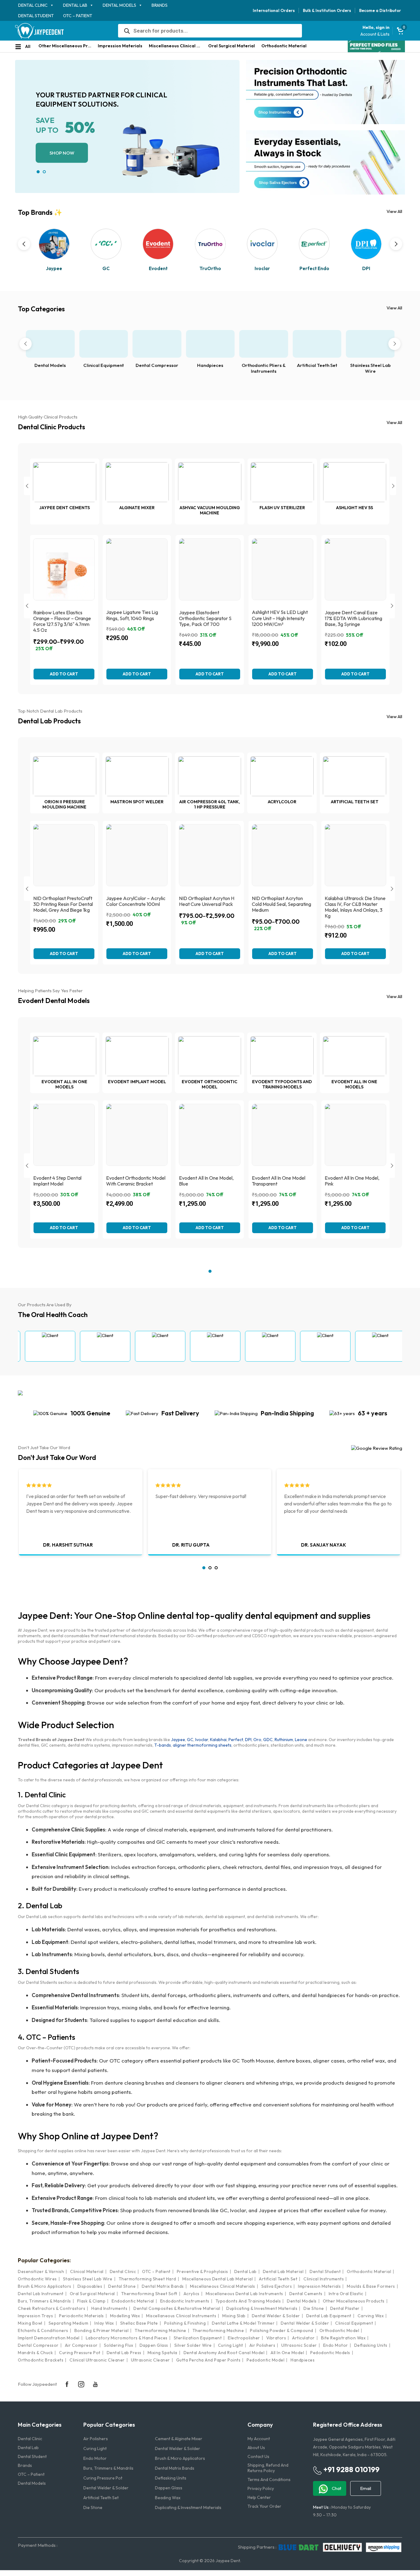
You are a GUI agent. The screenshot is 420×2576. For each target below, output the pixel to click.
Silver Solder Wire (193, 2345)
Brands (160, 5)
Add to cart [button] (210, 674)
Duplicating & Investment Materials (262, 2308)
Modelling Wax (125, 2316)
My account (259, 2439)
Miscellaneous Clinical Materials (177, 46)
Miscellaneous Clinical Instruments (181, 2316)
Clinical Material (87, 2271)
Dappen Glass (154, 2345)
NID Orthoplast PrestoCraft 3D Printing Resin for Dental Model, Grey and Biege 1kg (63, 904)
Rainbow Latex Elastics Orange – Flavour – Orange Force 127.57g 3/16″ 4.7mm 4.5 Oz (62, 621)
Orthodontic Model (339, 2330)
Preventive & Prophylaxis (202, 2271)
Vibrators (276, 2338)
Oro (257, 1740)
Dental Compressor (157, 365)
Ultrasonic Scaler (299, 2345)
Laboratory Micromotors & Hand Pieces (127, 2338)
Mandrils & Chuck (35, 2353)
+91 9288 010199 (351, 2469)
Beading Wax (168, 2498)
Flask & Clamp (91, 2301)
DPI (248, 1740)
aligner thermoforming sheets (202, 1745)
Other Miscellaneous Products (66, 46)
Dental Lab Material (283, 2271)
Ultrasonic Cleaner (151, 2360)
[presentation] (24, 244)
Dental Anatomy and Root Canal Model (224, 2353)
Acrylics (192, 2294)
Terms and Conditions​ (269, 2480)
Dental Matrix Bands (163, 2286)
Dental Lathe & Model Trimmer (243, 2323)
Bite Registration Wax (343, 2338)
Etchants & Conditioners (43, 2330)
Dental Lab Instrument (41, 2294)
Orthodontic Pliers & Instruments (264, 368)
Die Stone (314, 2308)
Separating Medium (69, 2323)
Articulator (303, 2338)
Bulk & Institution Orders (327, 10)
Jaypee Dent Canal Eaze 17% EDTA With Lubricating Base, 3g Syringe (353, 618)
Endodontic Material (133, 2301)
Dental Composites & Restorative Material (177, 2308)
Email (366, 2488)
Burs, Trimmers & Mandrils (44, 2301)
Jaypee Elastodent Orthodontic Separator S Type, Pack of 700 (205, 618)
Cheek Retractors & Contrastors (52, 2308)
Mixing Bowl (30, 2323)
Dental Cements (306, 2294)
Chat (336, 2488)
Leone (301, 1740)
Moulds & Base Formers (371, 2286)
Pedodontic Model (265, 2360)
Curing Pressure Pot (80, 2353)
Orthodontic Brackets (41, 2360)
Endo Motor (336, 2345)
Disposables (90, 2286)
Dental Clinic (33, 5)
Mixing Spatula (162, 2353)
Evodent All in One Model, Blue (206, 1181)
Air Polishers (262, 2345)
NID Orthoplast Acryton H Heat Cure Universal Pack (207, 901)
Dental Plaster (345, 2308)
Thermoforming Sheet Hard (147, 2279)
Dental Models (119, 5)
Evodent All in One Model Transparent (279, 1181)
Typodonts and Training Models (248, 2301)
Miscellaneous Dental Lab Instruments (244, 2294)
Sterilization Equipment (198, 2338)
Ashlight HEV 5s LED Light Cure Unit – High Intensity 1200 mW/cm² (280, 618)
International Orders (274, 10)
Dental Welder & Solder (276, 2316)
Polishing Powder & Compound (282, 2330)
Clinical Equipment (104, 365)
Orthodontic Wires (37, 2279)
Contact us (258, 2456)
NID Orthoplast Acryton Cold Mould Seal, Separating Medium (281, 904)
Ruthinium (284, 1740)
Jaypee (178, 1740)
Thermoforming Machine (160, 2330)
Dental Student (36, 16)
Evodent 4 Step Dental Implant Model (57, 1181)
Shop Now (62, 153)
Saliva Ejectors (277, 2286)
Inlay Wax (104, 2323)
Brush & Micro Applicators (45, 2286)
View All (394, 211)
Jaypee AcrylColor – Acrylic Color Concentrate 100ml (136, 901)
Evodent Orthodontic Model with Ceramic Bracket (136, 1181)
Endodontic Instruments (185, 2301)
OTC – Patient (78, 16)
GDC (268, 1740)
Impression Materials (120, 46)
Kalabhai (218, 1740)
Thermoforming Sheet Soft (149, 2294)
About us (256, 2448)
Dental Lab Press (124, 2353)
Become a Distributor (380, 10)
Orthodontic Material (284, 46)
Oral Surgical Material (232, 46)
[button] (38, 172)
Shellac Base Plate (139, 2323)
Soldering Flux (119, 2345)
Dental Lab (75, 5)
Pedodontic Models (330, 2353)
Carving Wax (371, 2316)
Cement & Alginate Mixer (179, 2439)
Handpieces (210, 365)
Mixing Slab (234, 2316)
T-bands (163, 1745)
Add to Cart (64, 674)
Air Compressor (81, 2345)
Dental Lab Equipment (329, 2316)
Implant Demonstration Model (49, 2338)
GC (190, 1740)
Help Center (259, 2497)
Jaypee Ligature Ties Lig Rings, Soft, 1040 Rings (132, 615)
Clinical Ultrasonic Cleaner (97, 2360)
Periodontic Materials (81, 2316)
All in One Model (287, 2353)
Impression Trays (35, 2316)
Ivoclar (202, 1740)
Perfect (236, 1740)
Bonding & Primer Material (102, 2330)
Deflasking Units (371, 2345)
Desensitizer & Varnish (41, 2271)
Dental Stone (122, 2286)
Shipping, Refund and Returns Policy (268, 2468)
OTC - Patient (156, 2271)
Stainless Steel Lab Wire (370, 368)
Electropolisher (244, 2338)
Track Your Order (264, 2506)
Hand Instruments (109, 2308)
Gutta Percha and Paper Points (208, 2360)
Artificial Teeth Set (317, 365)
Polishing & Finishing (185, 2323)
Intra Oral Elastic (346, 2294)
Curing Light (231, 2345)
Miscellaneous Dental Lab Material (218, 2279)
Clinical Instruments (324, 2279)
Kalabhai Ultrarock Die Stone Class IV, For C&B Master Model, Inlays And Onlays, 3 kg (355, 907)
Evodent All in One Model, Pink (352, 1181)
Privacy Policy (261, 2488)
